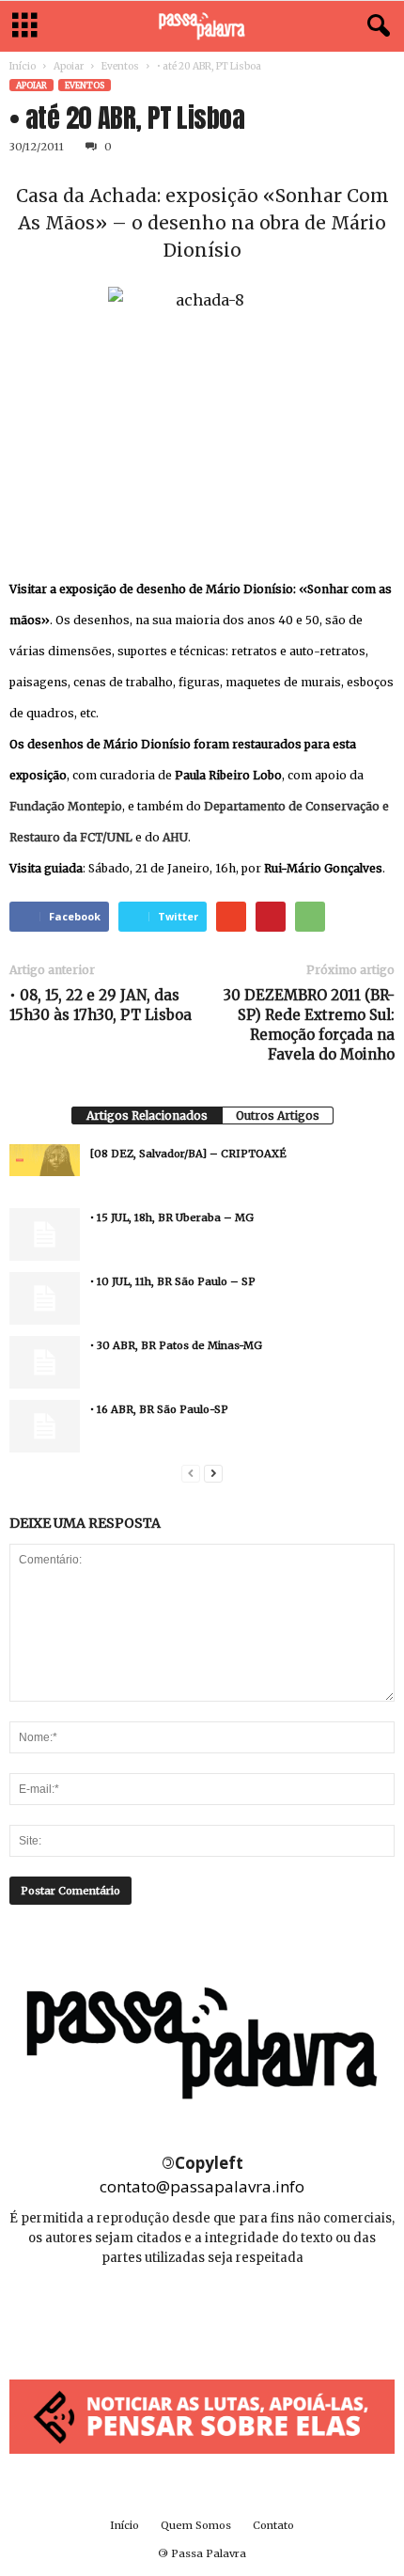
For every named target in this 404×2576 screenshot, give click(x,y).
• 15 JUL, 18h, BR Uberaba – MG (172, 1217)
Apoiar (69, 66)
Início (23, 66)
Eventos (120, 66)
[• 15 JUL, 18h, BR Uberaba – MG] (45, 1234)
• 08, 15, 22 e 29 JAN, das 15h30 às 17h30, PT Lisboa (101, 1005)
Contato (273, 2525)
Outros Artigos (278, 1115)
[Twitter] (244, 2314)
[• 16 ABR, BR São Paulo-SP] (45, 1426)
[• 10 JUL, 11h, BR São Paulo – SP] (45, 1298)
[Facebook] (161, 2314)
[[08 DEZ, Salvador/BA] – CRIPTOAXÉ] (45, 1160)
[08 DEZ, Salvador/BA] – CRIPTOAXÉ (188, 1154)
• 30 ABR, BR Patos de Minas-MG (176, 1345)
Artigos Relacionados (147, 1115)
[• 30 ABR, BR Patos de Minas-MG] (45, 1362)
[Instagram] (203, 2314)
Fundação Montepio (66, 806)
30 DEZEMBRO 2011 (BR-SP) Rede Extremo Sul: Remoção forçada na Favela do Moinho (309, 1025)
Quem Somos (196, 2525)
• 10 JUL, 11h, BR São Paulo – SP (173, 1281)
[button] (375, 26)
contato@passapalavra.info (202, 2186)
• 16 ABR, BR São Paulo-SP (159, 1409)
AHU (175, 837)
